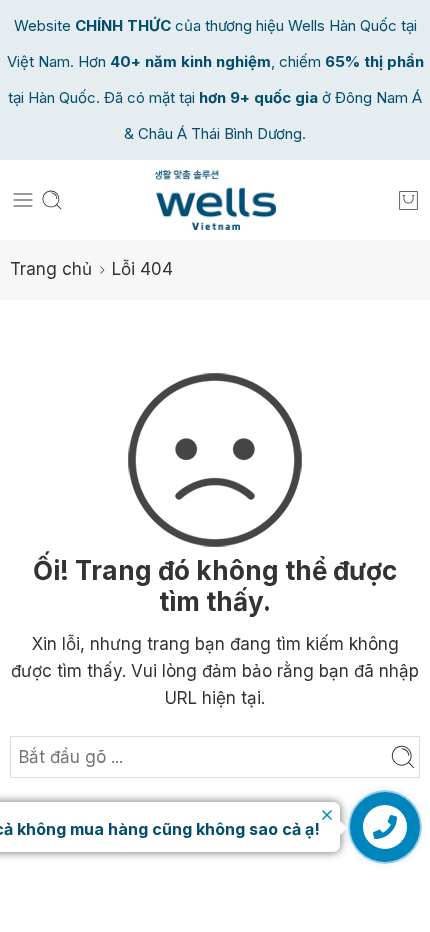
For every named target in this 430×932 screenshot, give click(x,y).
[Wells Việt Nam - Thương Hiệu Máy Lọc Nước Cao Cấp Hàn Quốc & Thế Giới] (215, 200)
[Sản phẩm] (408, 200)
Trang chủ (51, 269)
